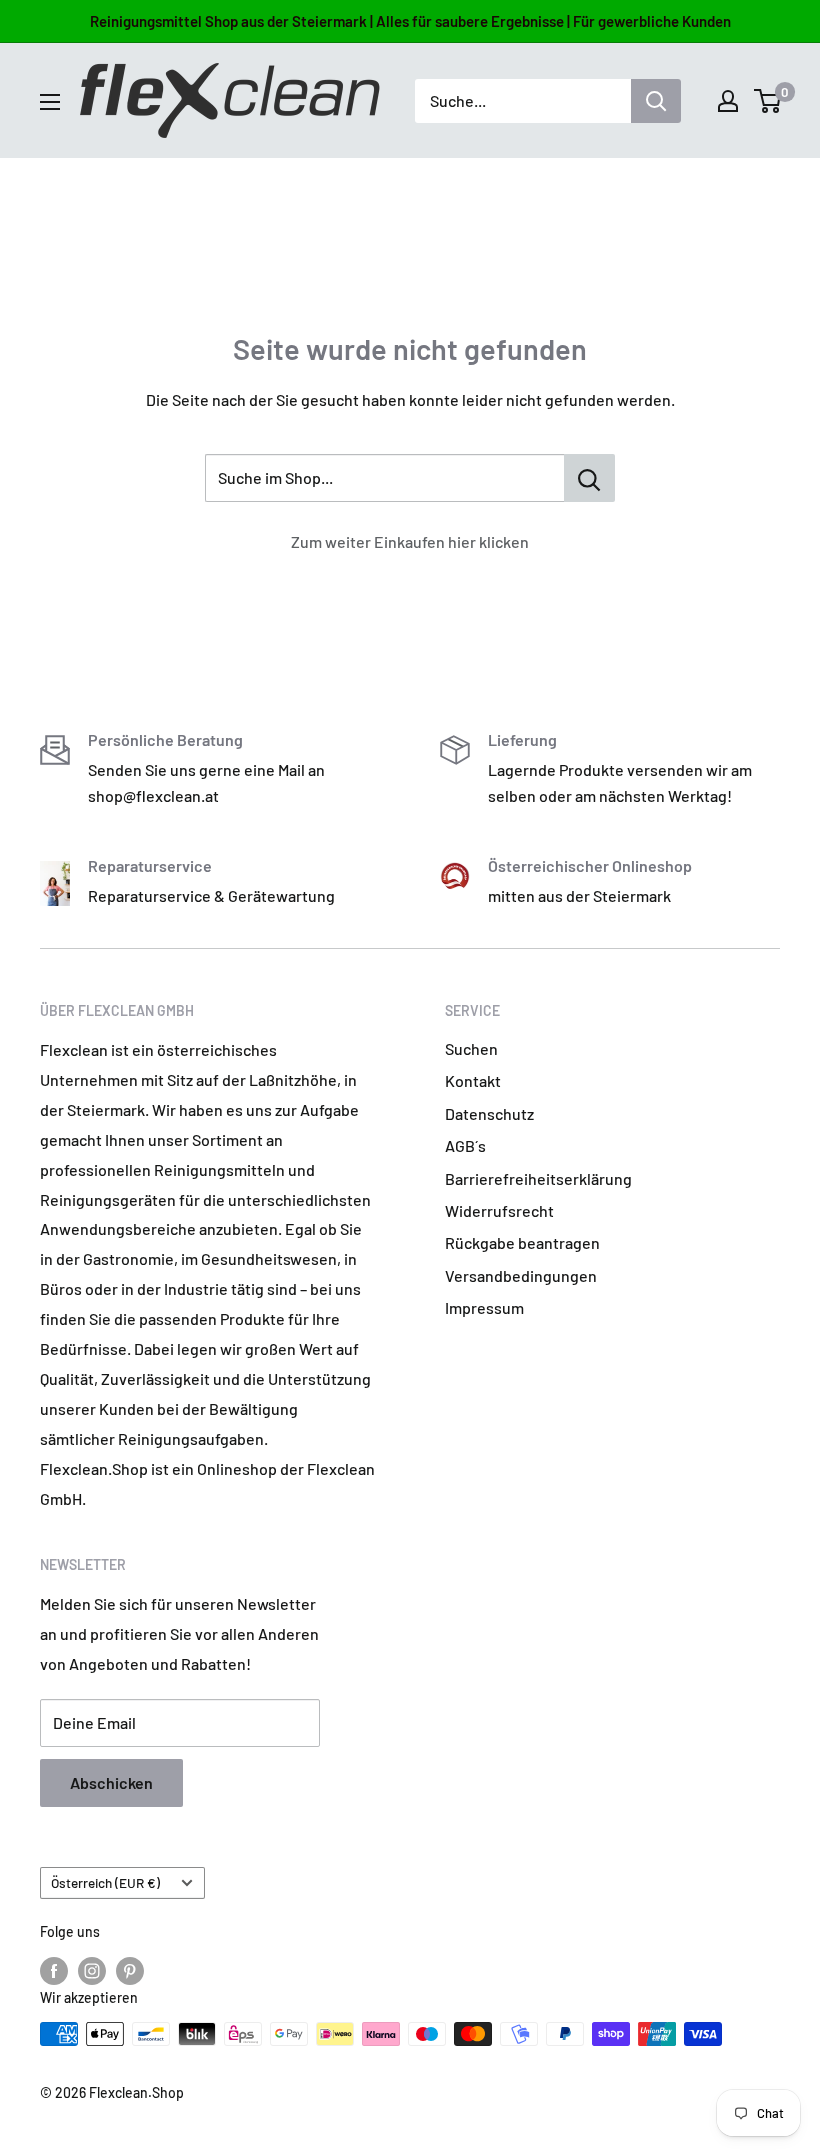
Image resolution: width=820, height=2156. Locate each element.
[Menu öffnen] (50, 102)
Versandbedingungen (521, 1275)
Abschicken (111, 1782)
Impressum (484, 1307)
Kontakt (473, 1080)
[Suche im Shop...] (589, 478)
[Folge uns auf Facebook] (54, 1970)
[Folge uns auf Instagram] (92, 1970)
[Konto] (728, 101)
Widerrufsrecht (499, 1210)
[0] (768, 101)
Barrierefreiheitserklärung (538, 1178)
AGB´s (465, 1145)
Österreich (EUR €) (105, 1882)
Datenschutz (489, 1113)
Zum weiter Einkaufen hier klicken (410, 541)
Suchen (471, 1048)
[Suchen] (656, 101)
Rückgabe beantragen (522, 1242)
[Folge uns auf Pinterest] (130, 1970)
